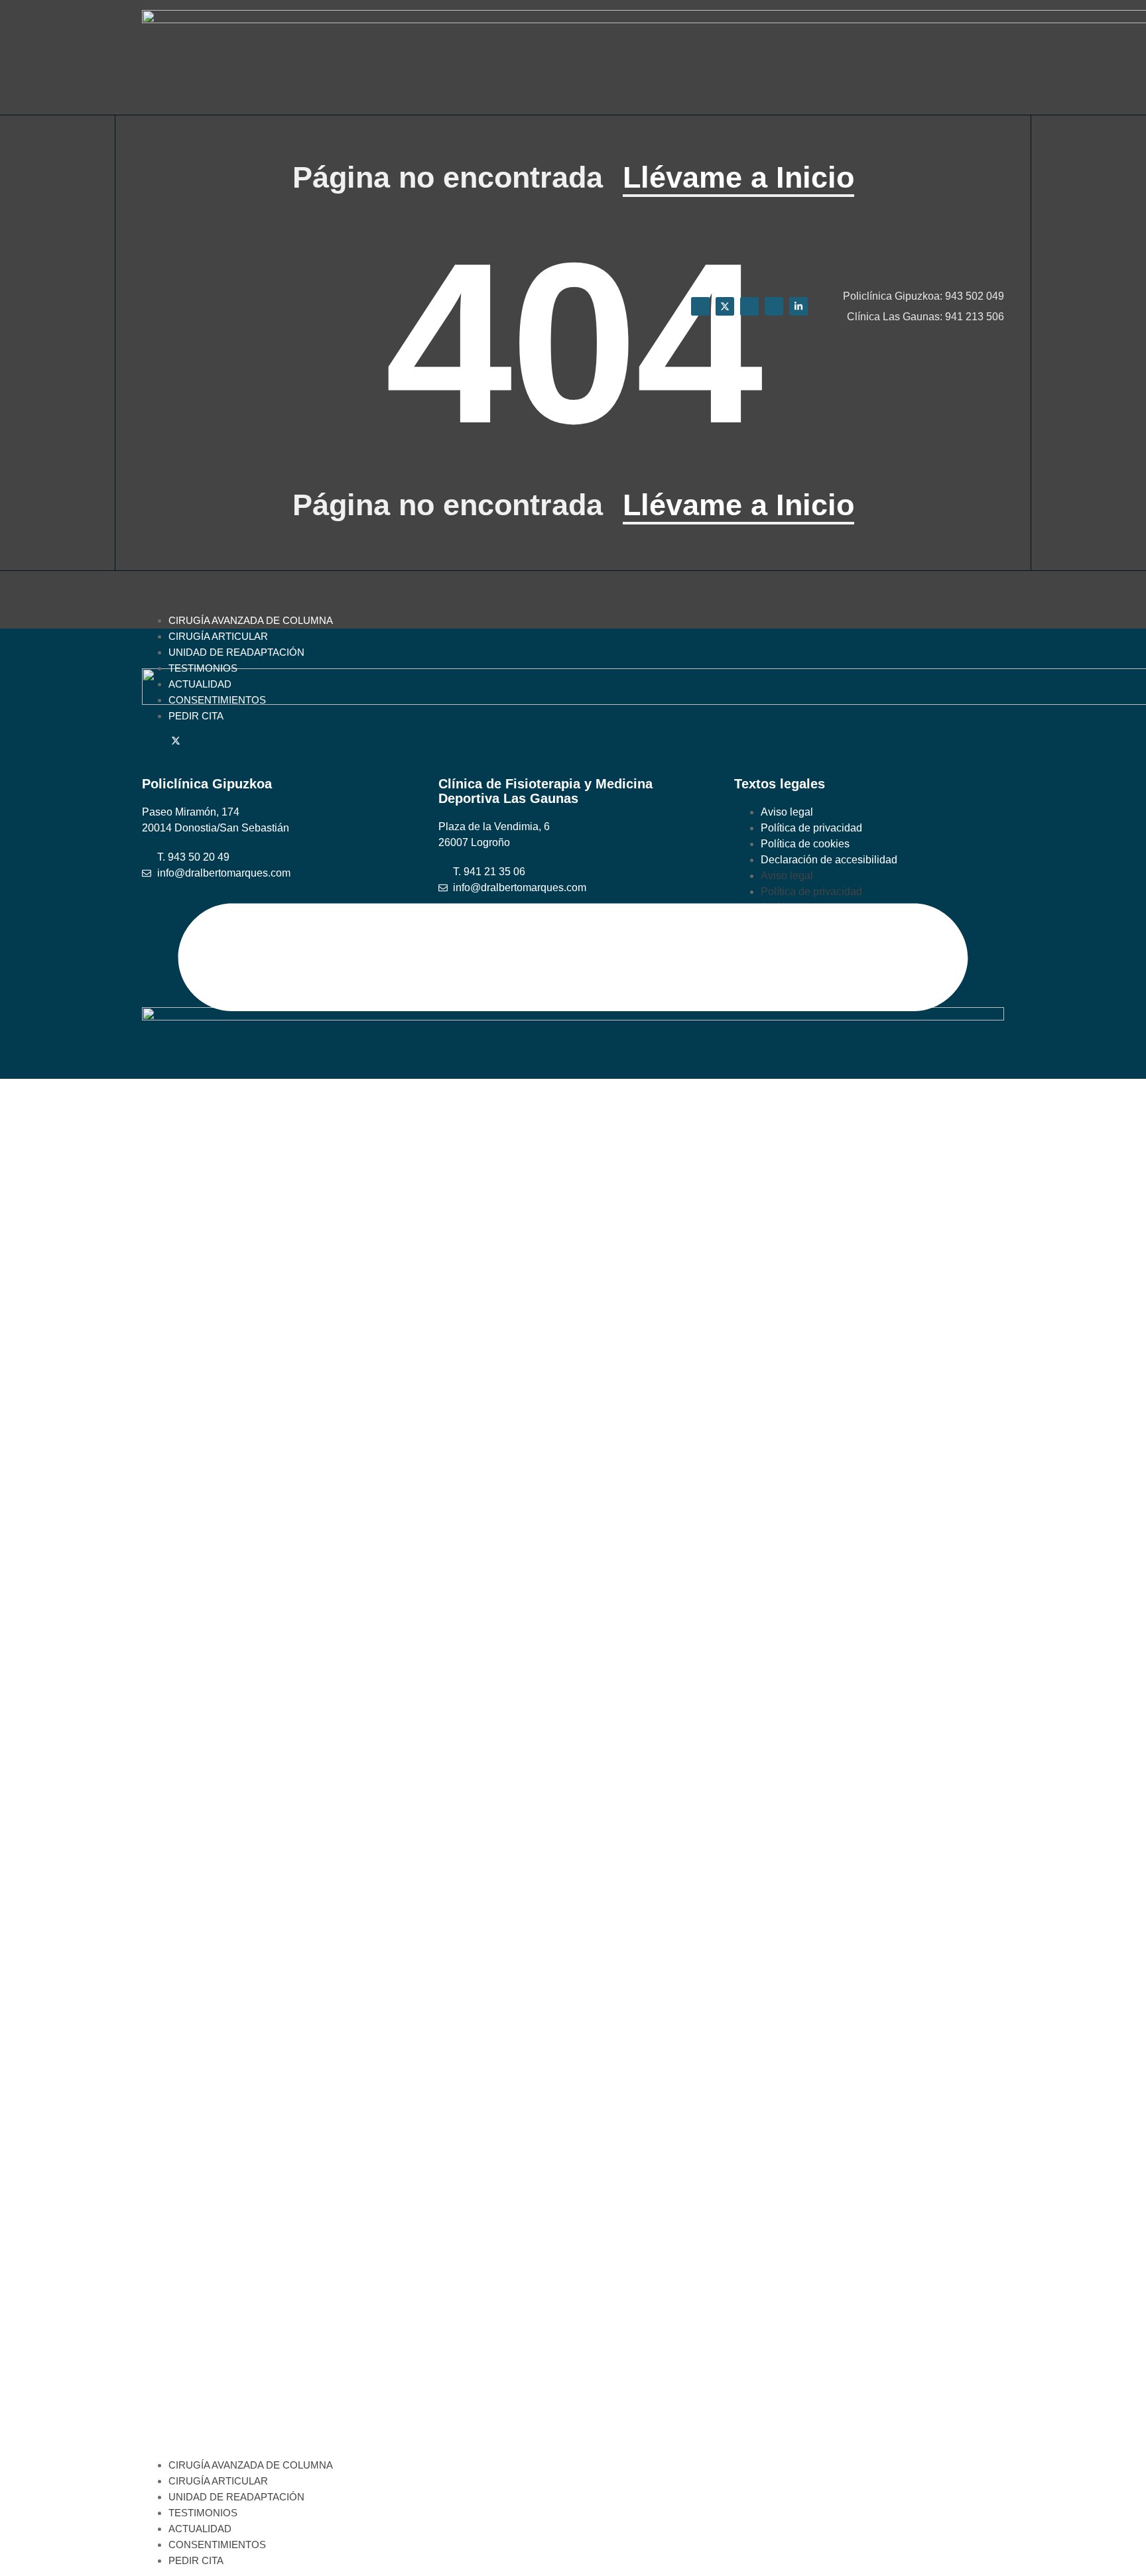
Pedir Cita (196, 716)
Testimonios (203, 668)
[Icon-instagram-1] (774, 306)
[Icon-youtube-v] (700, 306)
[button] (573, 1591)
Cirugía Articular (218, 636)
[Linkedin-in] (798, 306)
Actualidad (200, 684)
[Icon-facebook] (749, 306)
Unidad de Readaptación (236, 652)
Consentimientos (217, 700)
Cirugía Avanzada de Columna (251, 620)
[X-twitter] (725, 306)
